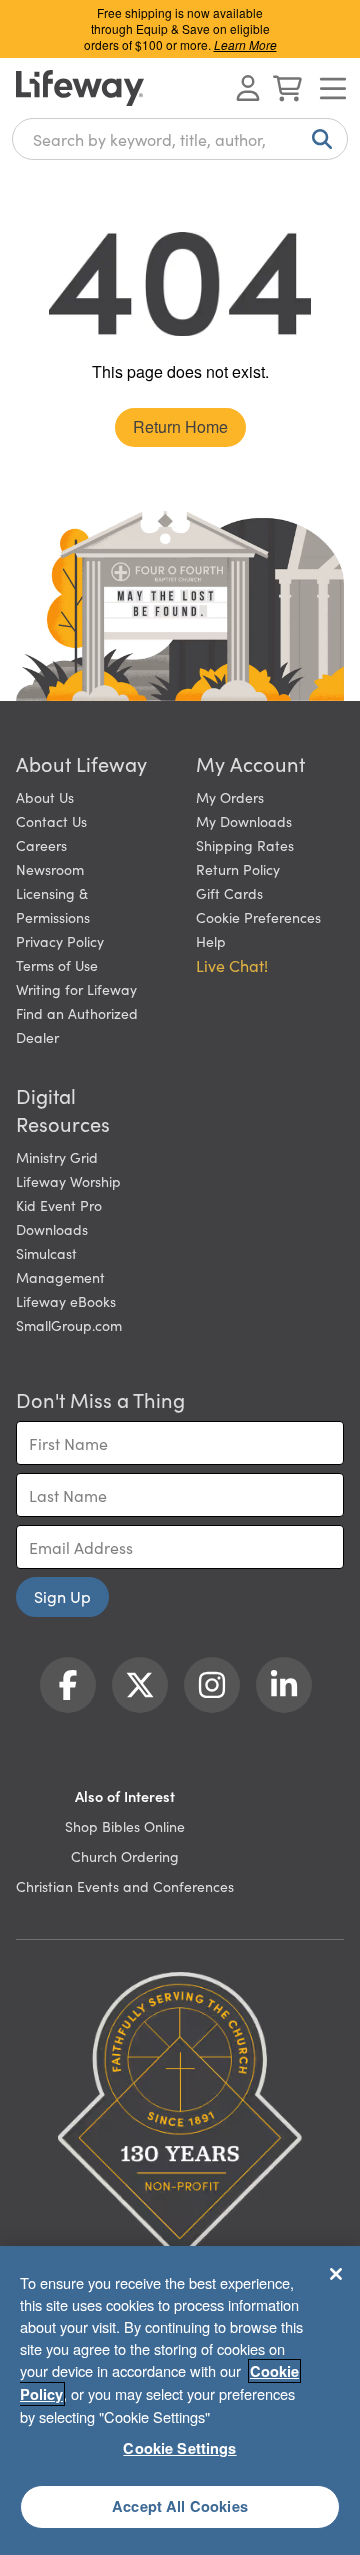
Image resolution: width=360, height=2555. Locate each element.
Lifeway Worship (68, 1181)
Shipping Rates (245, 845)
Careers (41, 845)
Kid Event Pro (59, 1205)
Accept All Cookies (180, 2506)
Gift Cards (229, 893)
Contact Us (51, 821)
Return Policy (238, 869)
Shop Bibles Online (125, 1826)
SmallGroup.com (69, 1325)
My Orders (230, 797)
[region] (180, 2400)
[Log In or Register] (248, 88)
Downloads (52, 1229)
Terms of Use (57, 965)
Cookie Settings (179, 2448)
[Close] (336, 2274)
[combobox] (180, 139)
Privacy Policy (60, 941)
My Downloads (244, 821)
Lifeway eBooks (66, 1301)
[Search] (318, 139)
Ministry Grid (57, 1157)
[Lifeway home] (80, 88)
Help (211, 941)
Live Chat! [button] (232, 965)
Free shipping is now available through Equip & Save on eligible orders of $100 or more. (180, 28)
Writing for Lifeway (76, 989)
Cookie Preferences (258, 917)
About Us (45, 797)
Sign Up (62, 1596)
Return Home (180, 426)
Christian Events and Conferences (125, 1886)
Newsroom (50, 869)
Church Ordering (125, 1856)
